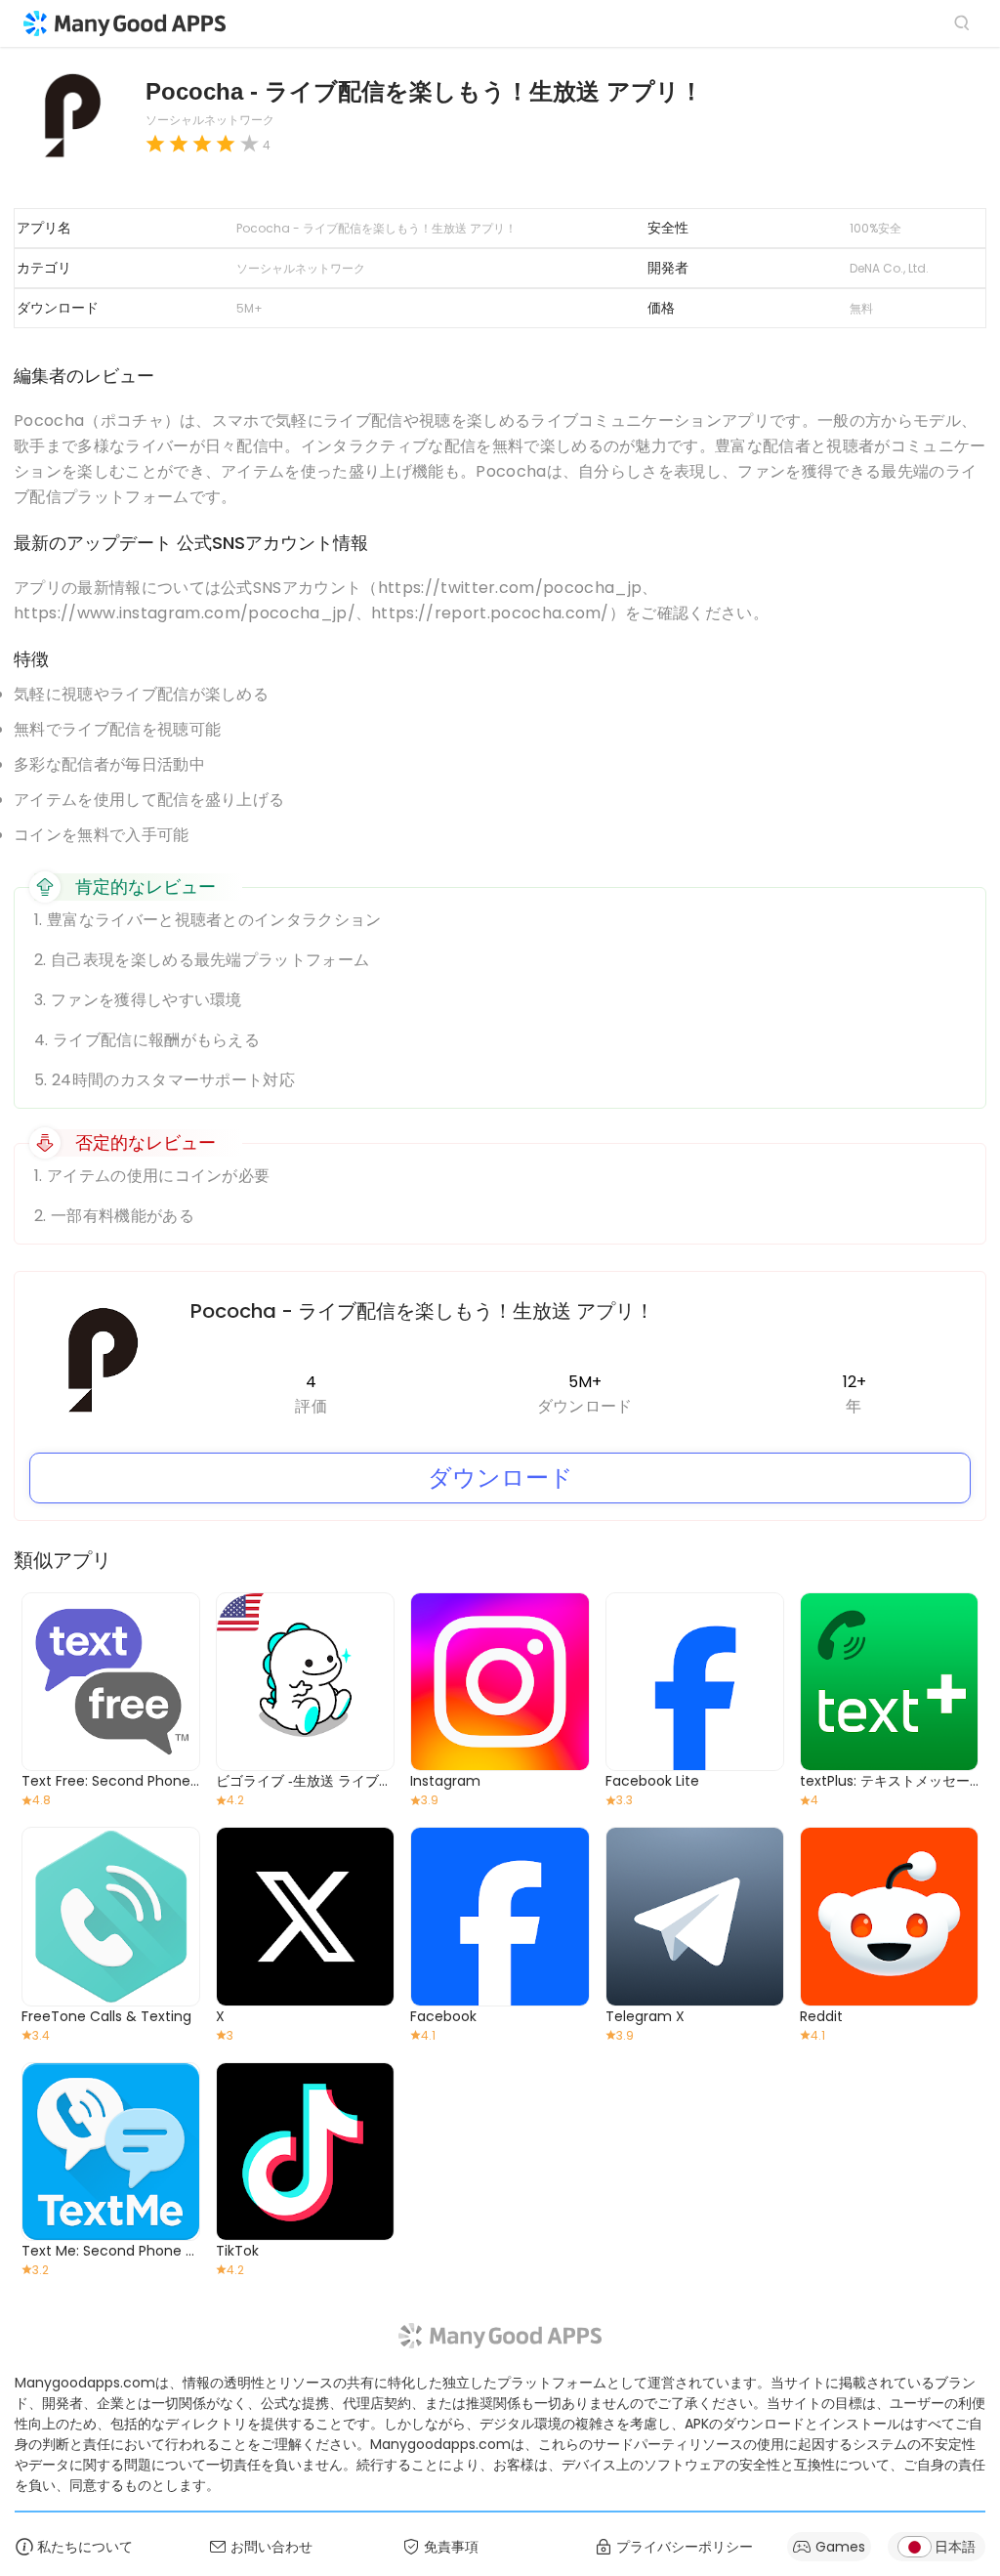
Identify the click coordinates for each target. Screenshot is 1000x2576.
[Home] (125, 23)
